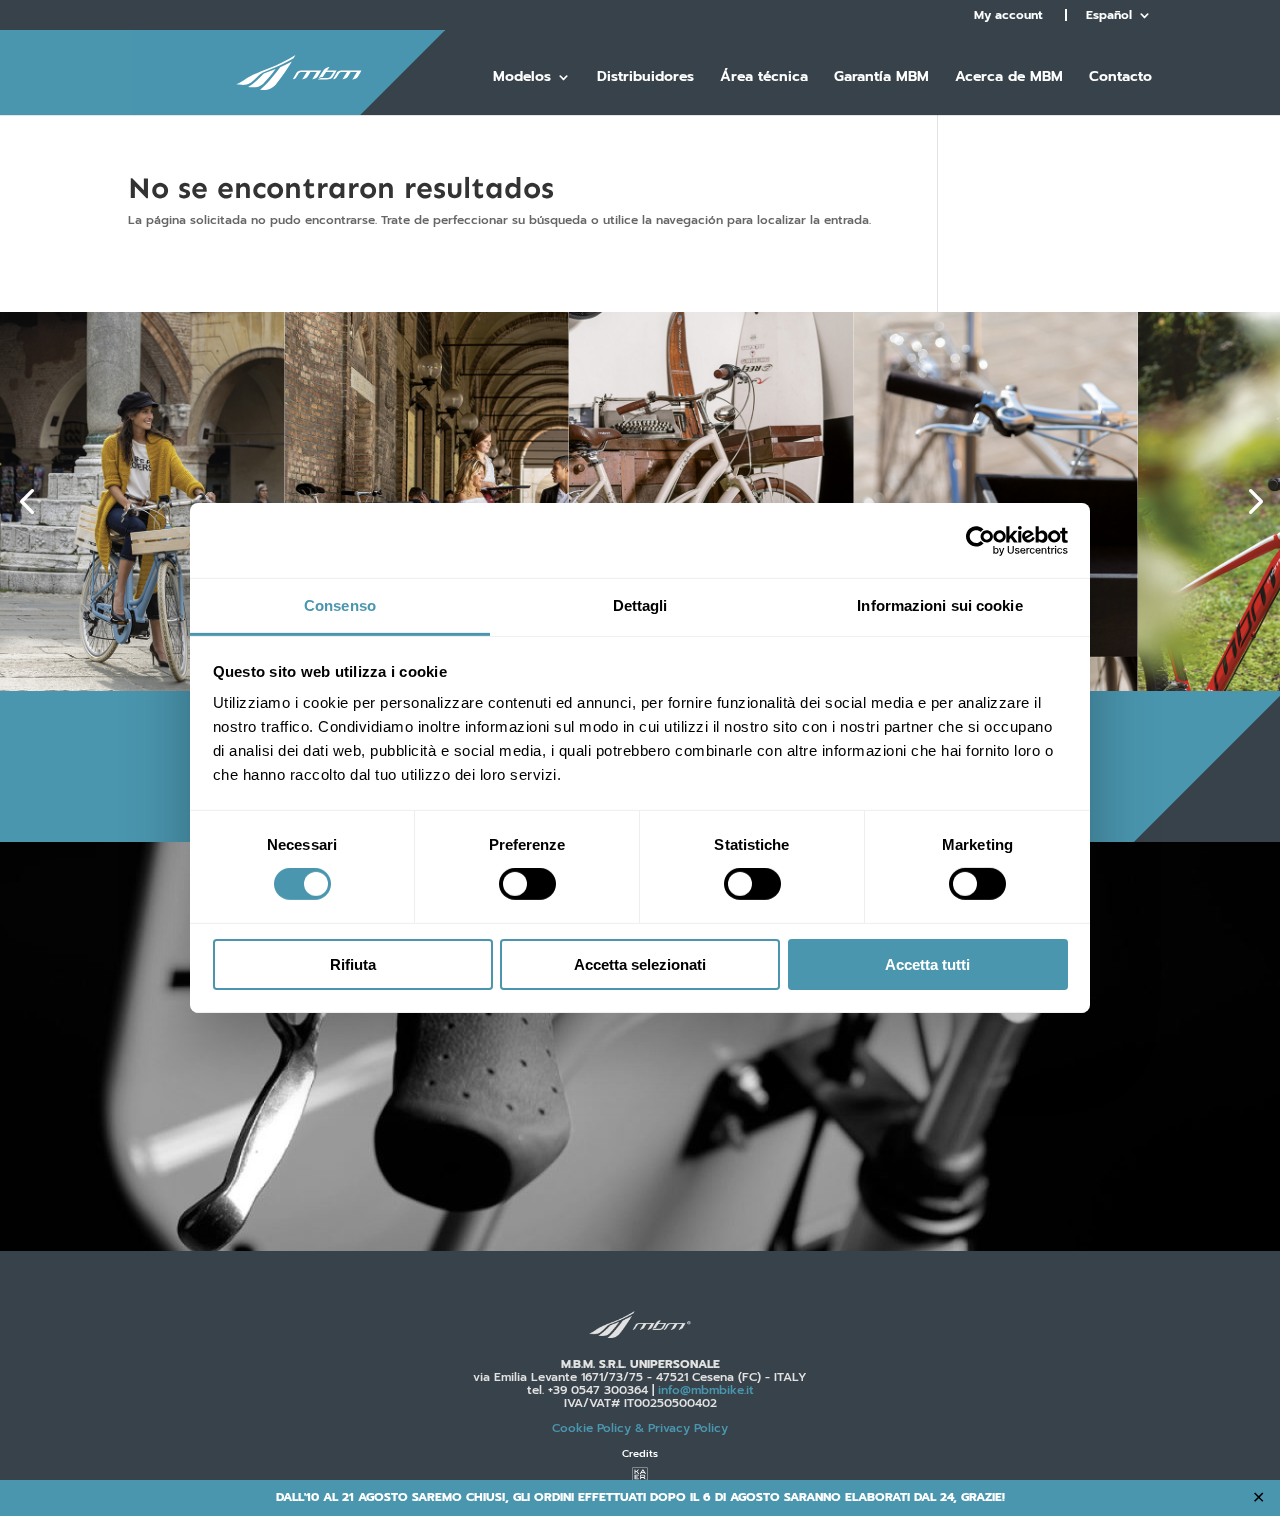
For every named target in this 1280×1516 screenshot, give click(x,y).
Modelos (522, 78)
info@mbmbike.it (706, 1390)
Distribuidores (645, 78)
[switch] (527, 884)
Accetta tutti (927, 964)
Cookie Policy (640, 1428)
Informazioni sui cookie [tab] (939, 605)
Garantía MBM (881, 78)
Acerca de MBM (1009, 78)
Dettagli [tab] (640, 605)
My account (1008, 15)
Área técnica (764, 78)
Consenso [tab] (340, 605)
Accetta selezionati (640, 964)
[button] (26, 501)
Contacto (1120, 78)
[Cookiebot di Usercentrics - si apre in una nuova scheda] (980, 540)
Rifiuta (353, 964)
